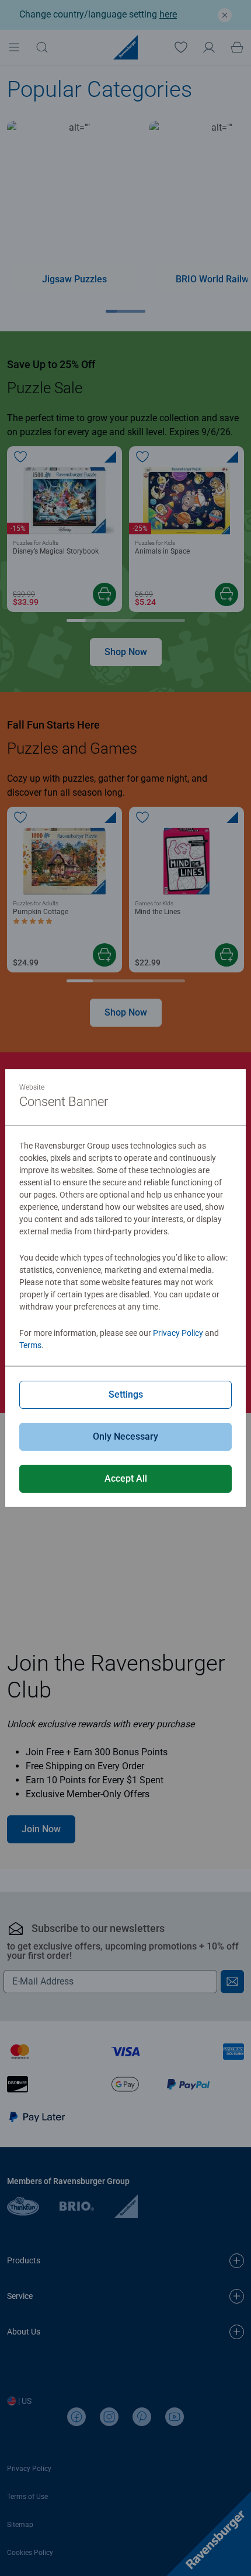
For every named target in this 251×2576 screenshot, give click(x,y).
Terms (30, 1345)
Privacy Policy (178, 1333)
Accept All (126, 1478)
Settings (126, 1394)
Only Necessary (125, 1436)
